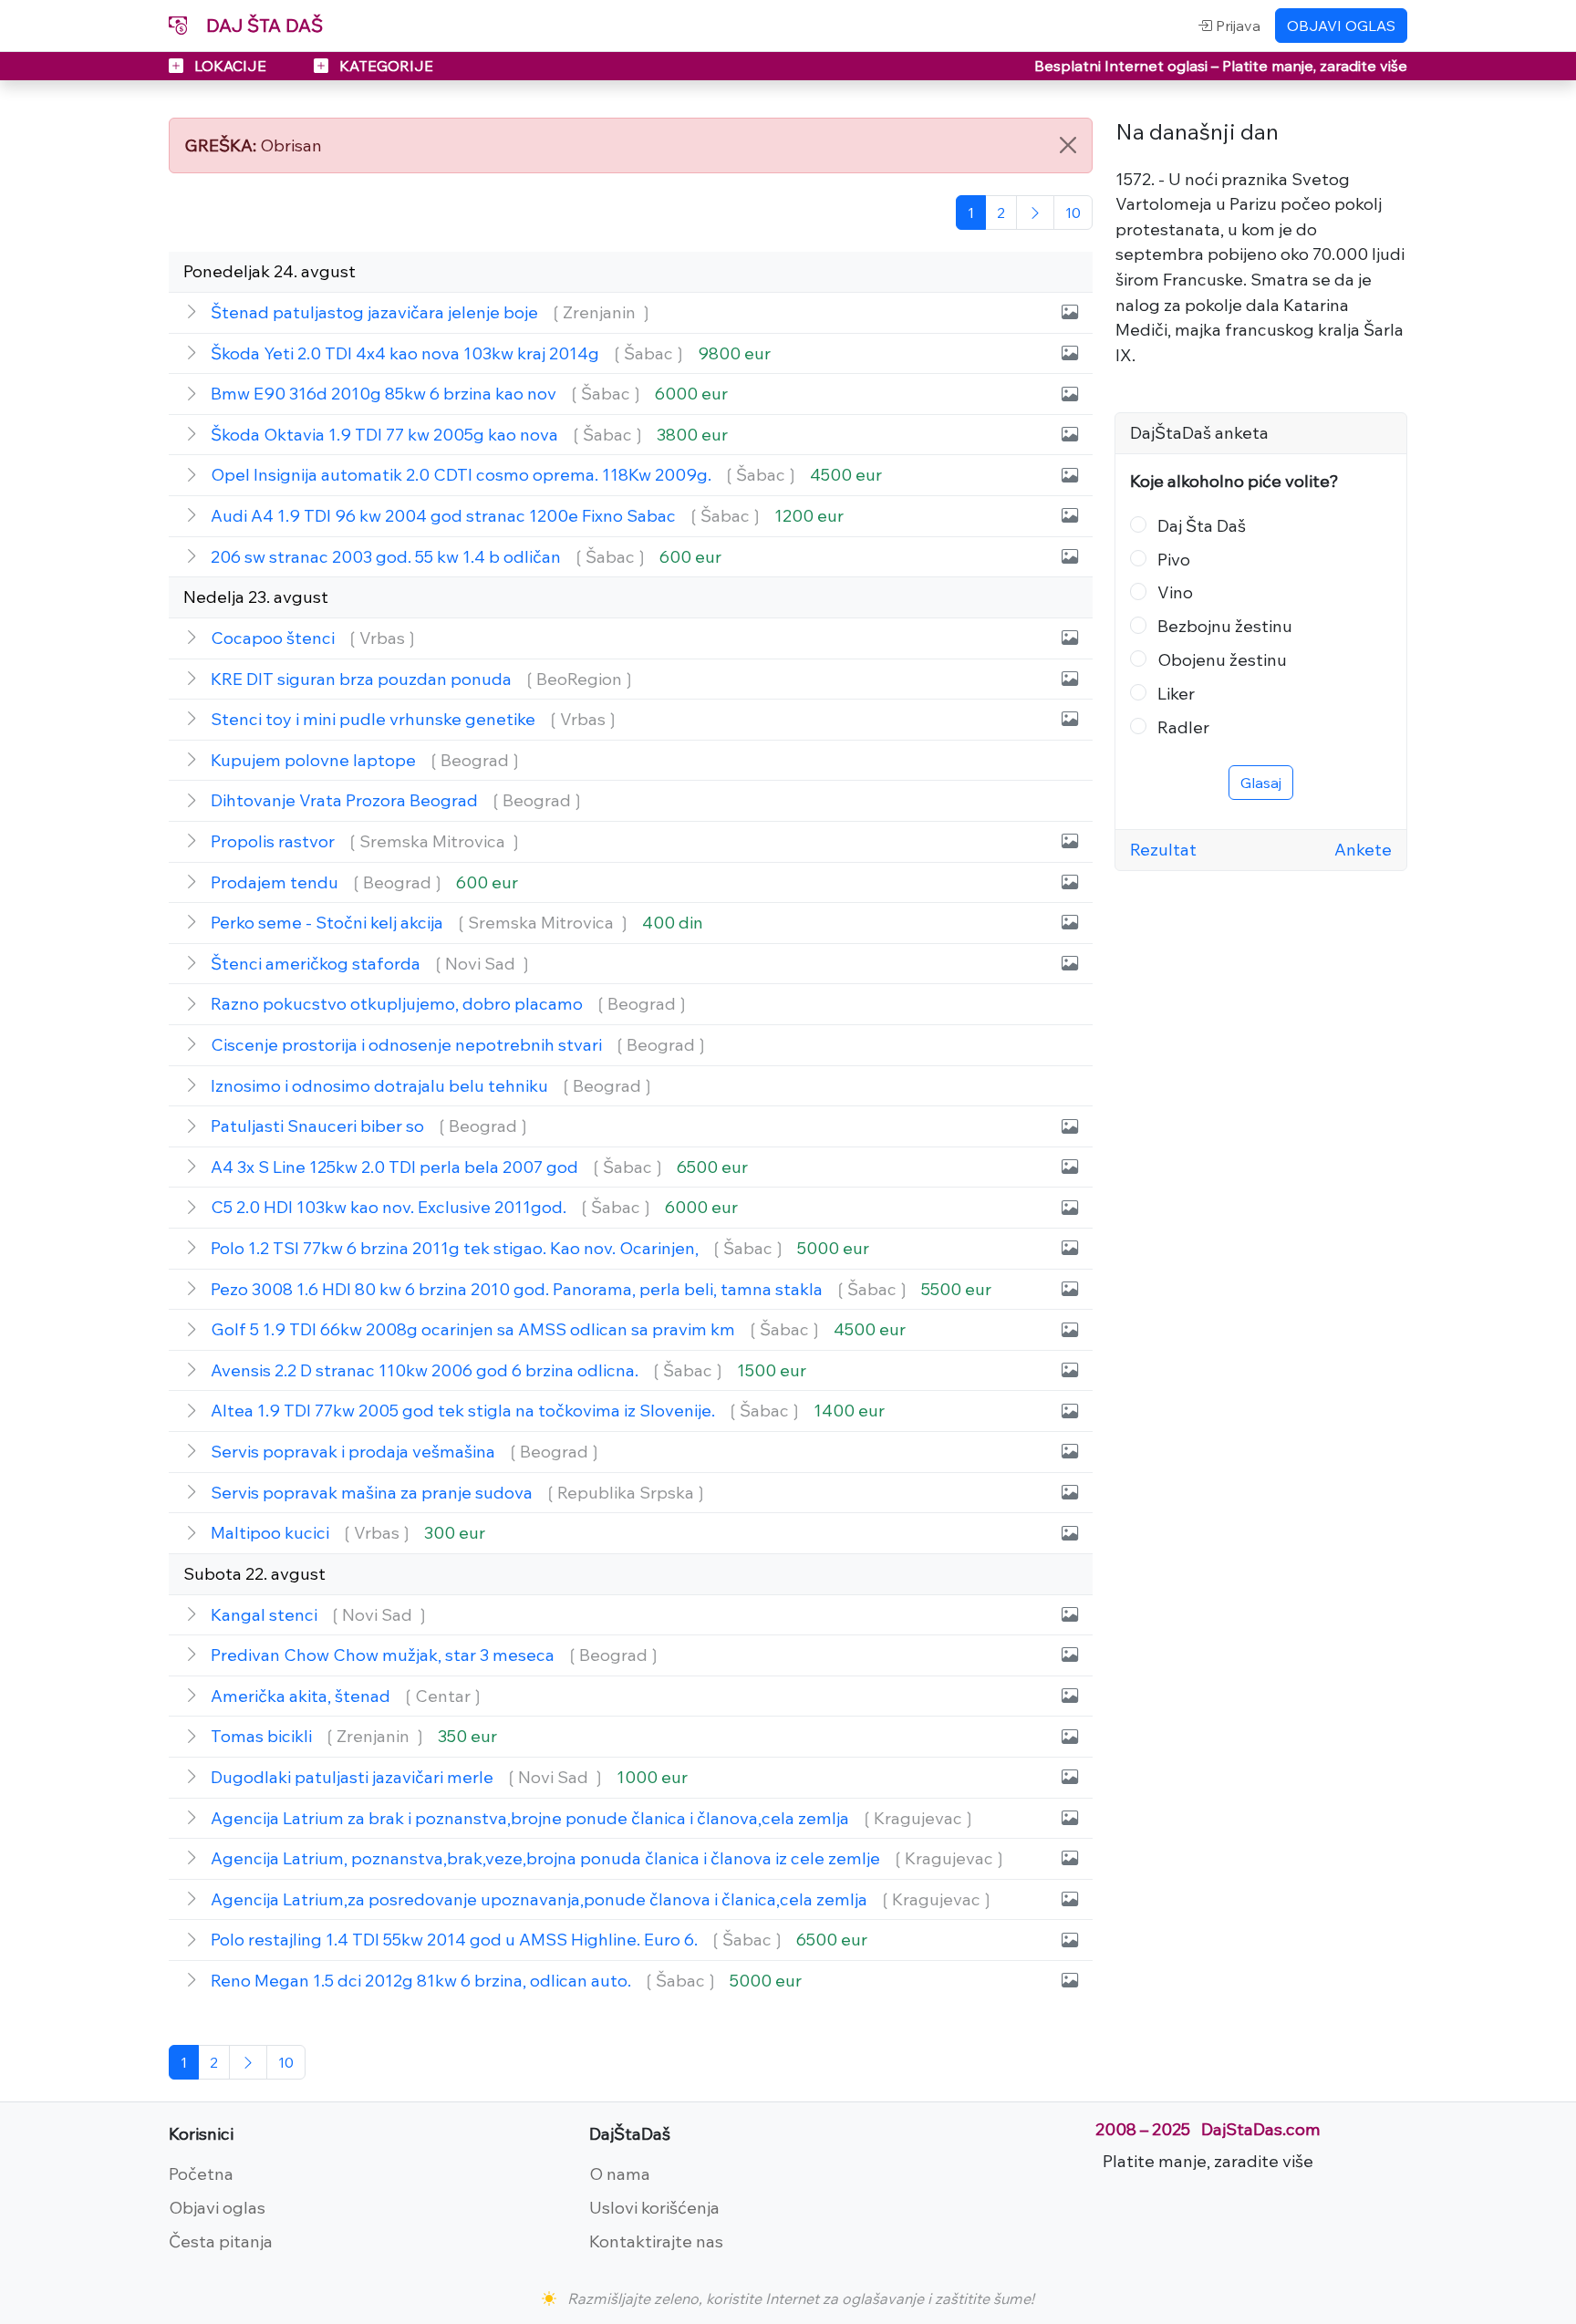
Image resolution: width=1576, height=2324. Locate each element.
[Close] (1068, 145)
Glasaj (1261, 783)
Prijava (1236, 26)
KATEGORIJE (384, 66)
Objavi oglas (217, 2207)
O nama (620, 2174)
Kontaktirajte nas (656, 2241)
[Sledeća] (1035, 213)
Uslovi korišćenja (654, 2207)
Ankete (1363, 849)
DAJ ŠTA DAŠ (262, 25)
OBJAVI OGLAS (1341, 26)
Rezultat (1163, 849)
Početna (201, 2174)
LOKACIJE (230, 66)
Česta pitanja (221, 2241)
